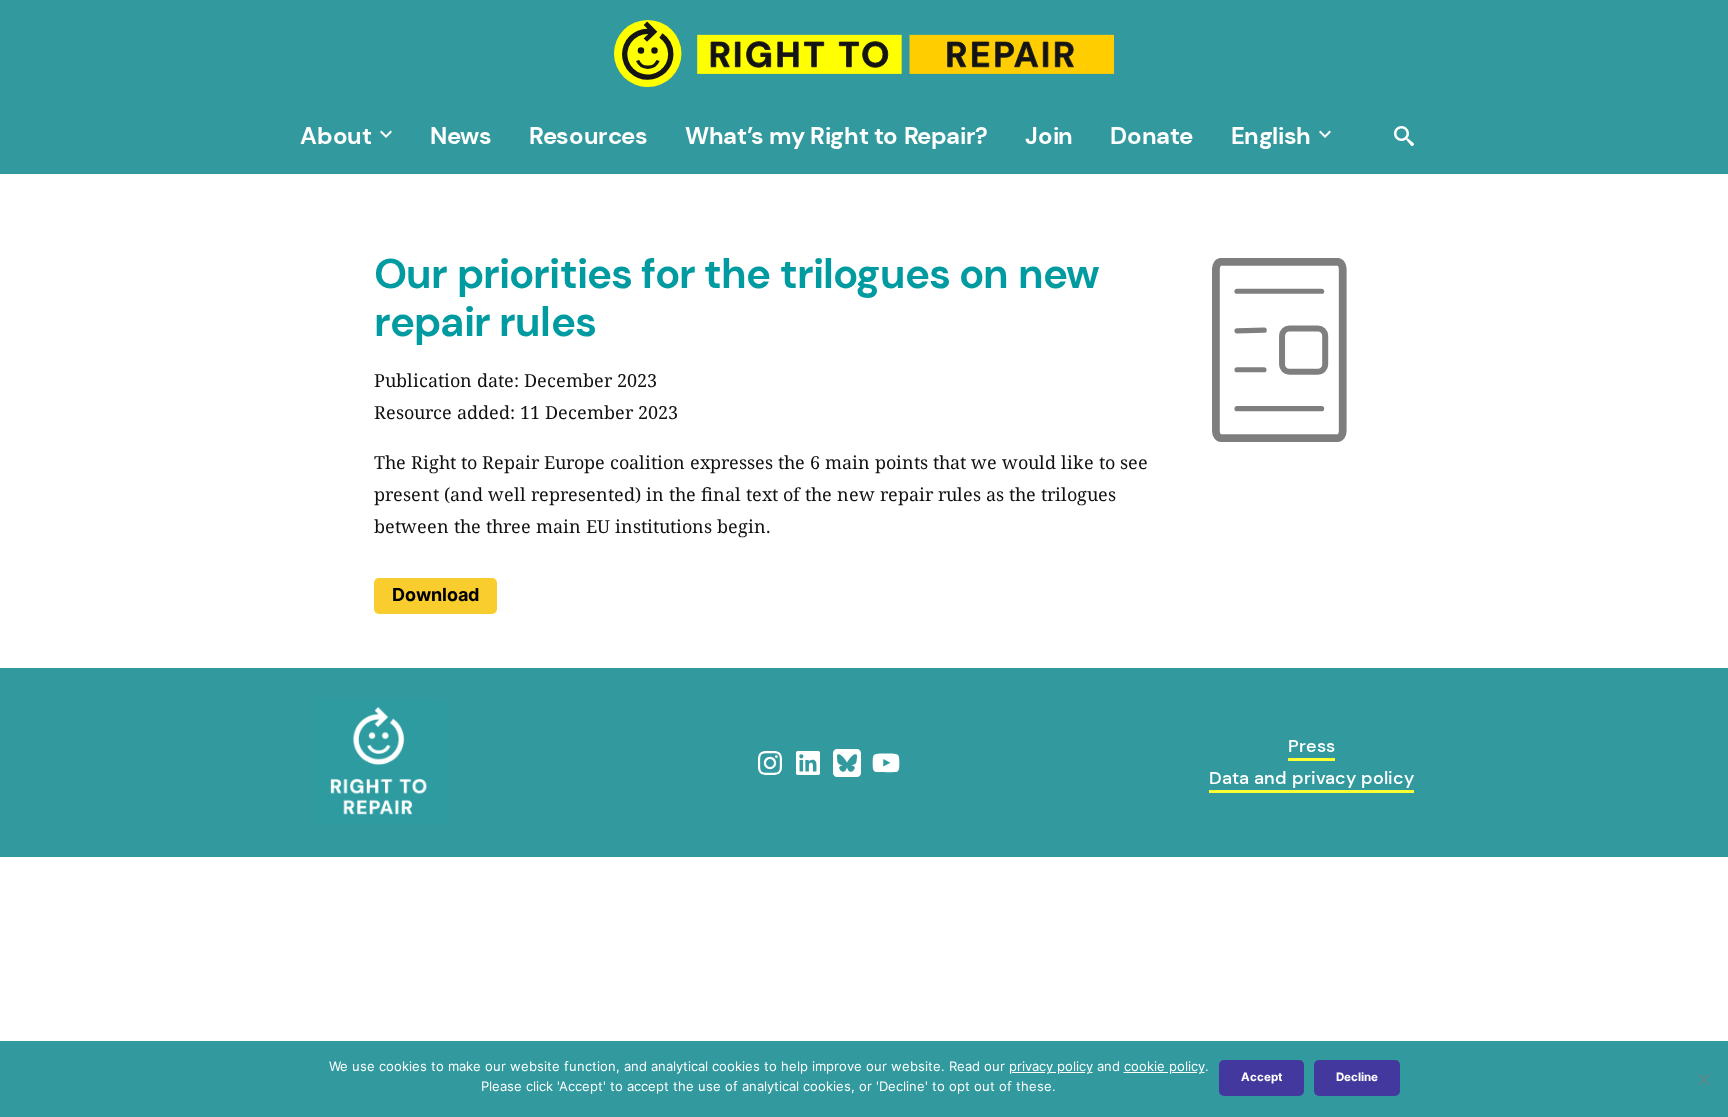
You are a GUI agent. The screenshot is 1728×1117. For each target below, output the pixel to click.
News (460, 135)
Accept (1261, 1077)
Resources (588, 135)
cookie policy (1164, 1066)
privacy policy (1051, 1066)
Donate (1151, 135)
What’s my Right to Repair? (836, 135)
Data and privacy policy (1311, 778)
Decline (1357, 1077)
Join (1048, 135)
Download (435, 594)
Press (1311, 746)
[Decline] (1703, 1079)
